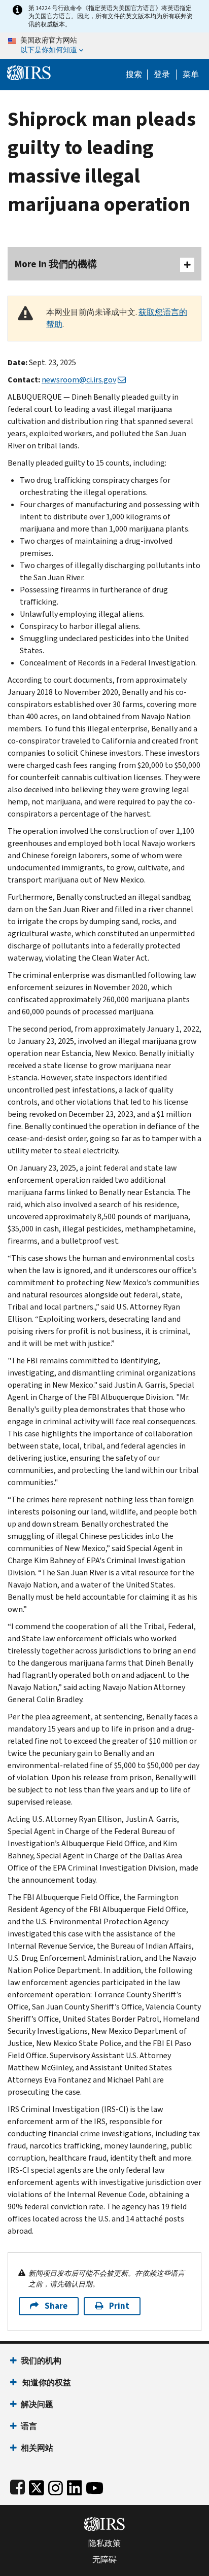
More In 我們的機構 (56, 264)
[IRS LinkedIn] (75, 2486)
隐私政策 (104, 2544)
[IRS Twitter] (37, 2486)
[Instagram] (56, 2486)
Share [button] (56, 2306)
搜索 (134, 75)
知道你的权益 (46, 2383)
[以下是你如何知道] (104, 46)
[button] (162, 75)
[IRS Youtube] (95, 2486)
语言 (29, 2426)
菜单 (191, 75)
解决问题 (37, 2404)
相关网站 (37, 2448)
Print (119, 2306)
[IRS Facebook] (18, 2486)
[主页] (29, 72)
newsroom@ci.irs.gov (79, 380)
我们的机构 (41, 2361)
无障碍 (104, 2560)
